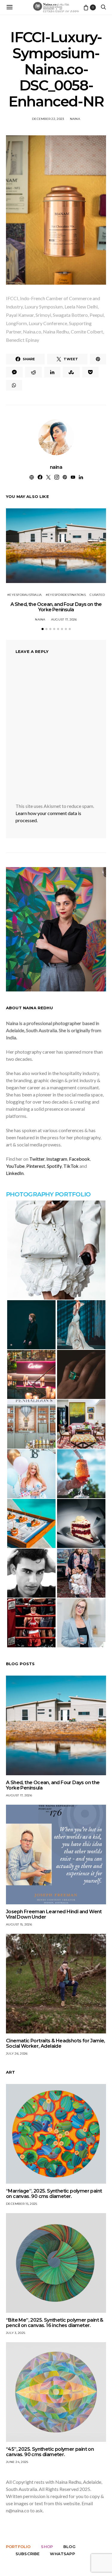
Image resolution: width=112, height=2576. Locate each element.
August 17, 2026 (64, 619)
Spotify (54, 1166)
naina (75, 119)
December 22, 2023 (48, 119)
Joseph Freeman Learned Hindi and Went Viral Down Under (54, 1914)
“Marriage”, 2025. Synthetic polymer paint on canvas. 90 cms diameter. (54, 2194)
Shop (47, 2547)
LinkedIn (15, 1173)
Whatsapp (62, 2554)
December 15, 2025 (22, 2204)
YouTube (15, 1166)
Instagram (57, 1159)
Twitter (37, 1159)
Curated (97, 595)
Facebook (79, 1159)
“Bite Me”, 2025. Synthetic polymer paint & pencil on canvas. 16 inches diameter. (55, 2323)
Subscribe (27, 2554)
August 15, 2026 (19, 1924)
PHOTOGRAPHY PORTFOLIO (48, 1194)
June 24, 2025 (17, 2462)
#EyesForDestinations (66, 595)
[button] (43, 629)
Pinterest (36, 1166)
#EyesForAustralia (24, 595)
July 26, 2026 (17, 2054)
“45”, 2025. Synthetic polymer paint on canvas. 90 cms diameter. (50, 2452)
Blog (69, 2547)
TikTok (71, 1166)
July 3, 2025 (16, 2333)
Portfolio (18, 2547)
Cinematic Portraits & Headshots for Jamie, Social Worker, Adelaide (56, 2043)
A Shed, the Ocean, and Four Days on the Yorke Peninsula (56, 607)
